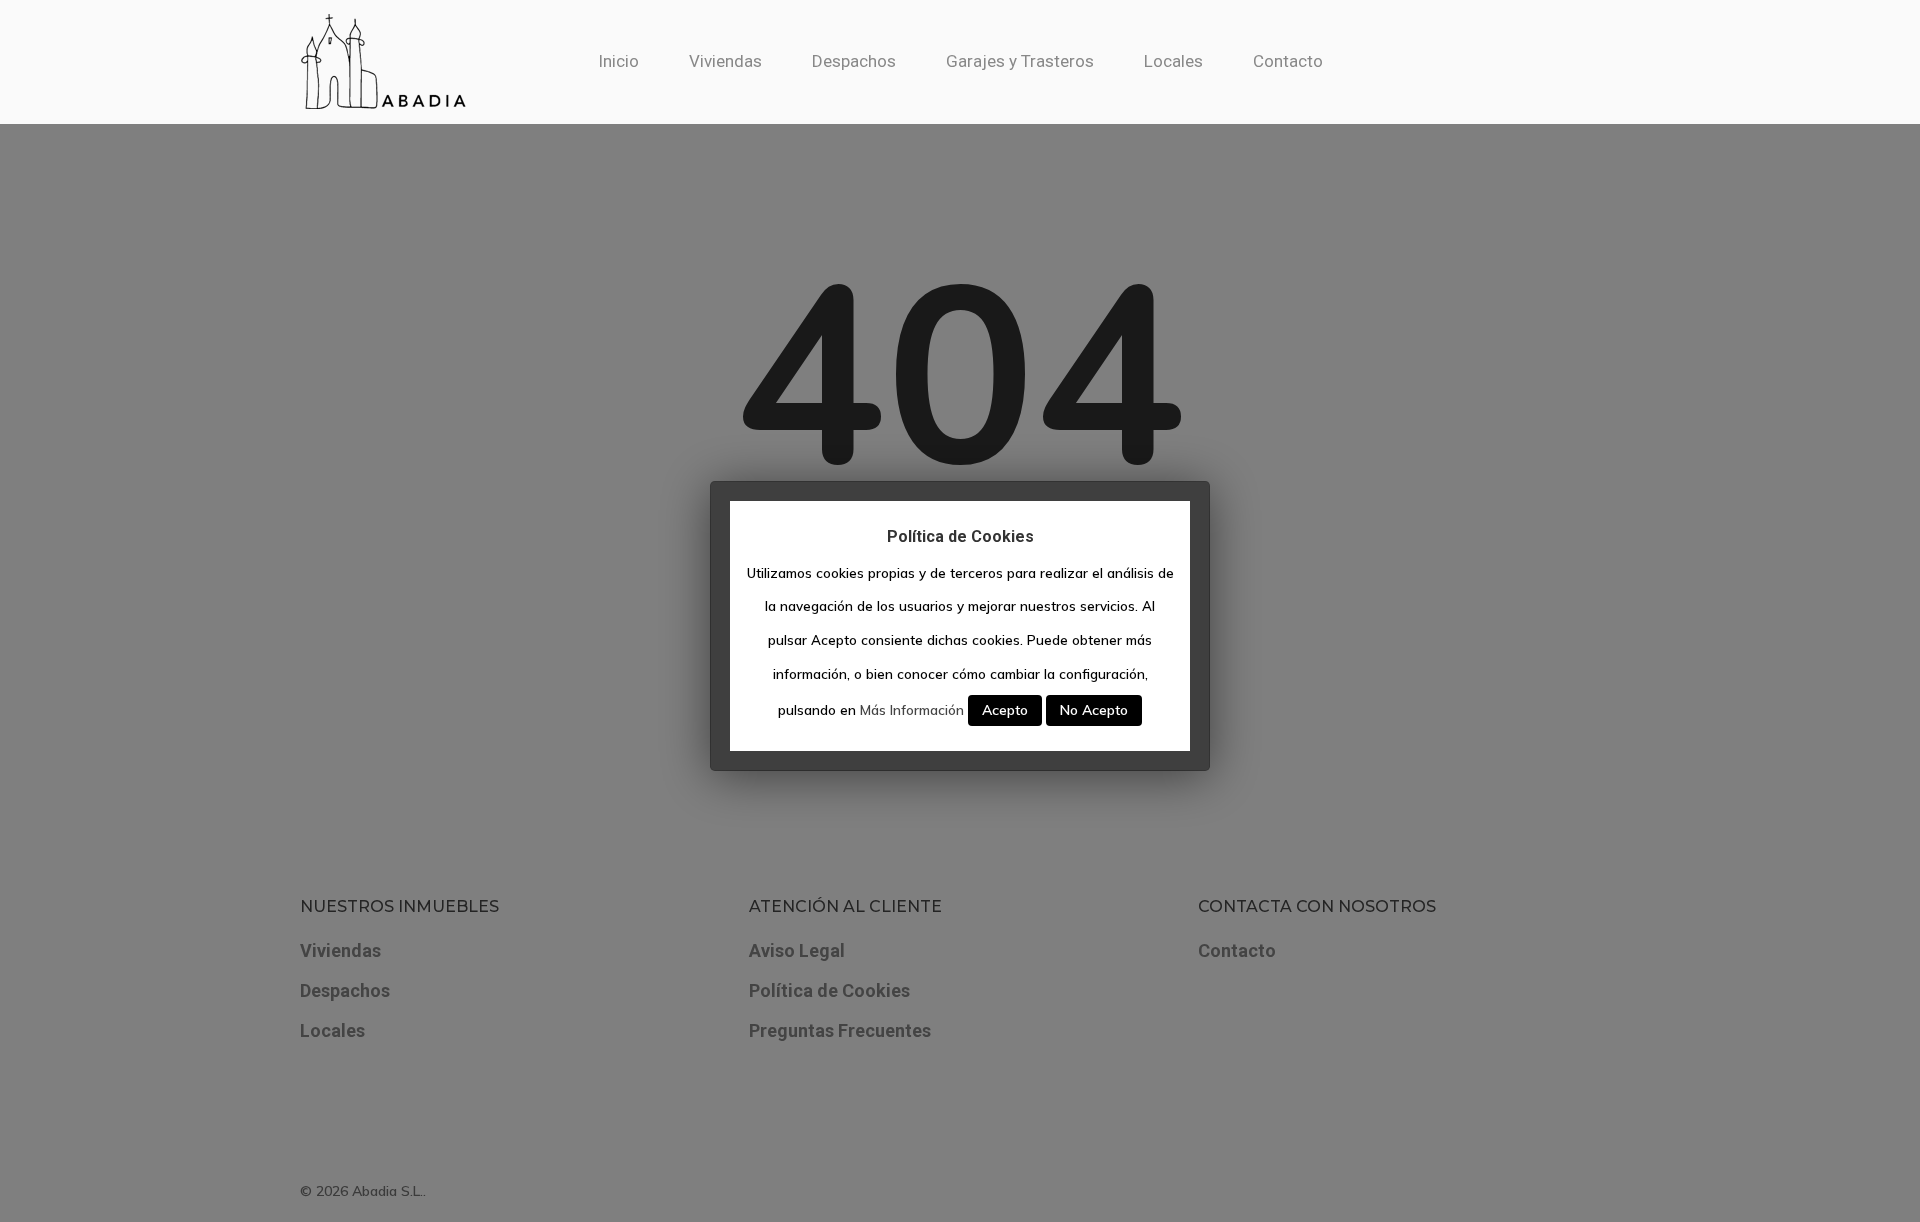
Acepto (1005, 710)
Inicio (618, 61)
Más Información (912, 710)
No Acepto (1094, 710)
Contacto (1288, 61)
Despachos (854, 61)
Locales (1173, 61)
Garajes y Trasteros (1020, 61)
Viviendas (725, 61)
